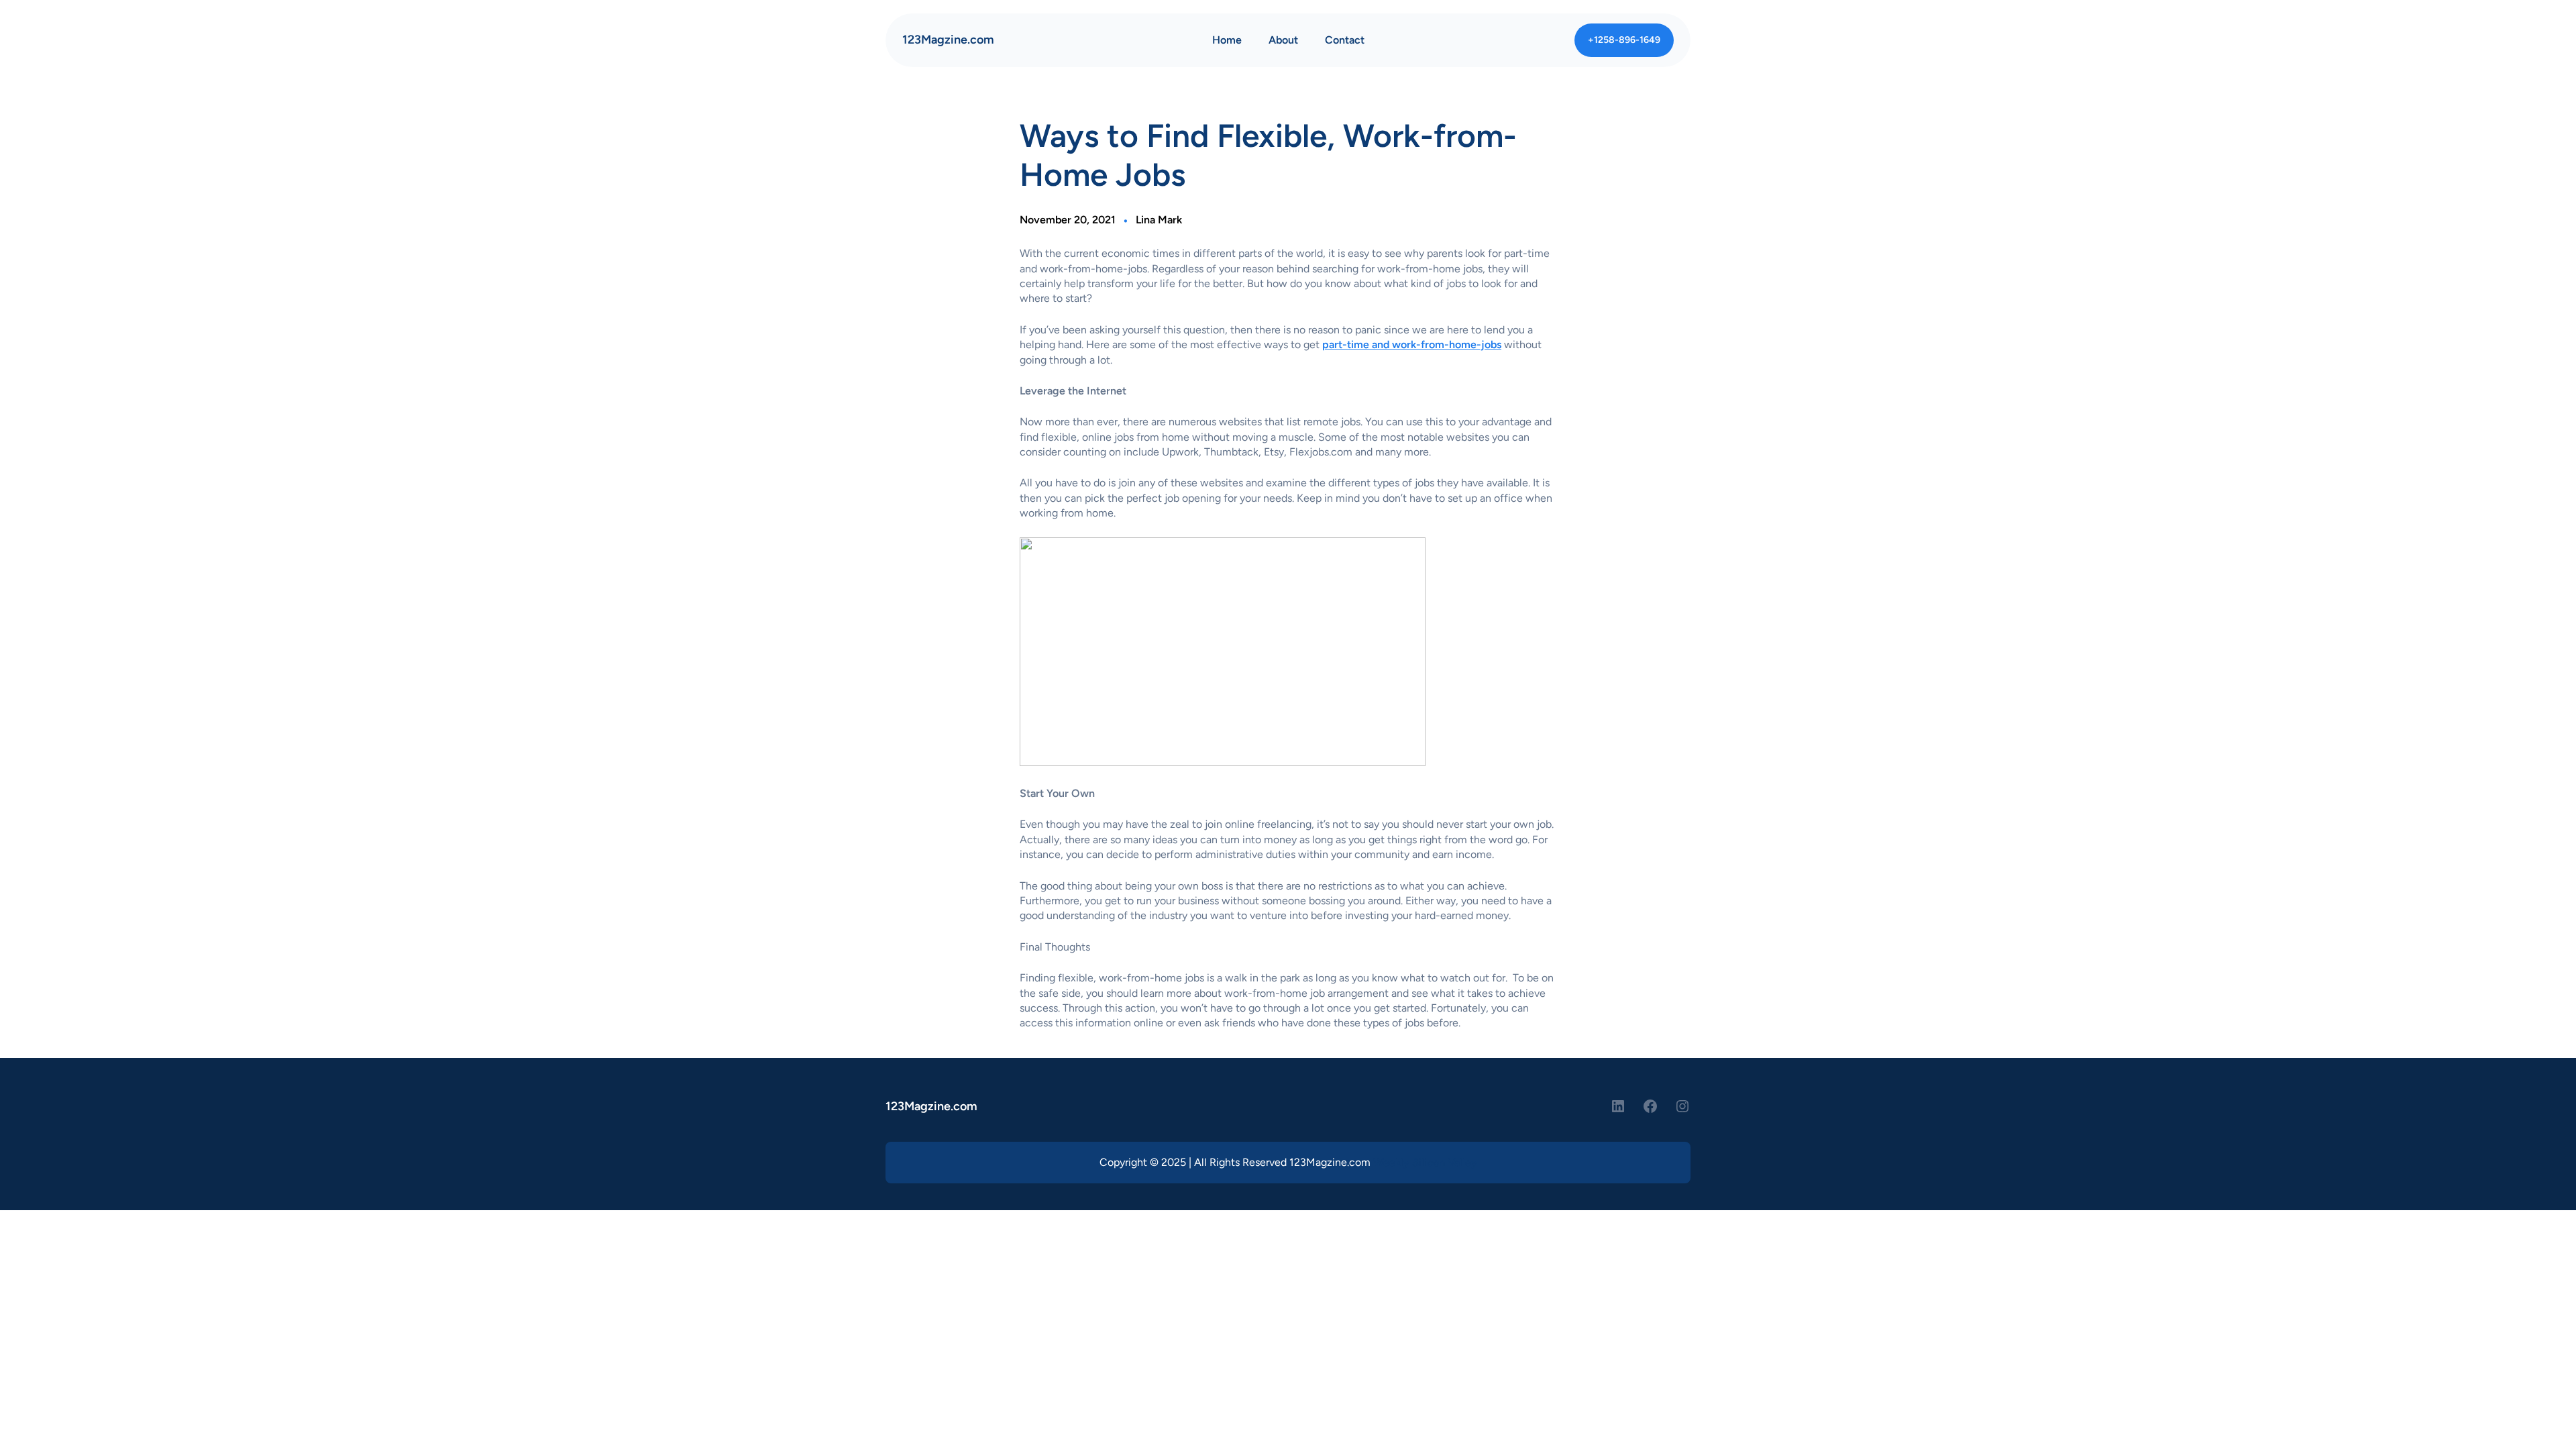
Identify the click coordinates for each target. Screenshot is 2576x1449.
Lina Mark (1159, 220)
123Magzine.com (948, 40)
